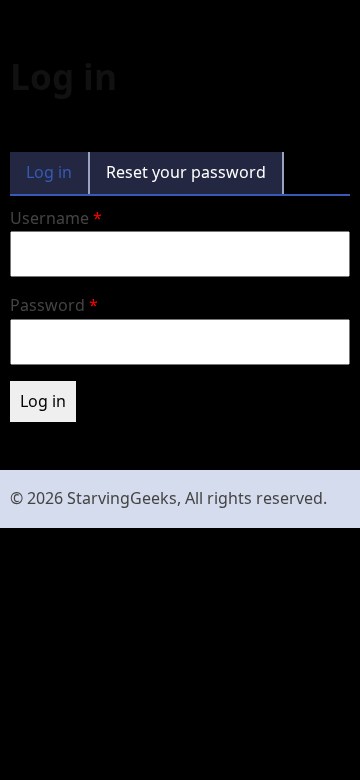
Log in (49, 172)
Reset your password (186, 172)
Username (49, 218)
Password (47, 305)
